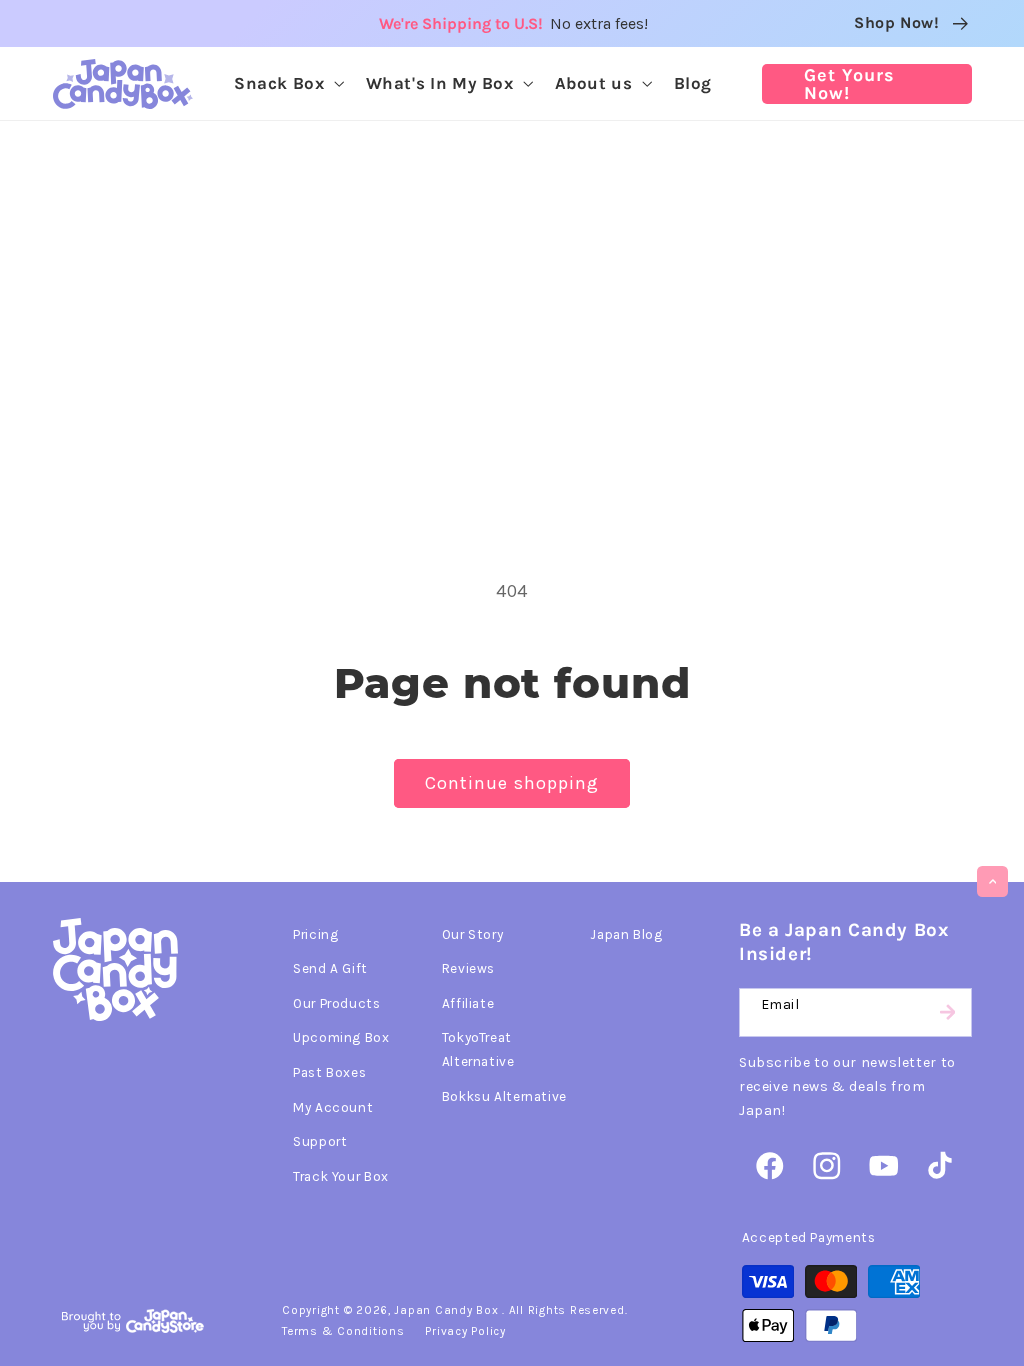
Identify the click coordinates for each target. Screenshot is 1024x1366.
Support (320, 1141)
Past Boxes (329, 1072)
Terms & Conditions (343, 1331)
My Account (333, 1107)
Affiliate (468, 1003)
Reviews (468, 968)
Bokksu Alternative (504, 1096)
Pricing (315, 934)
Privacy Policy (465, 1331)
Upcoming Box (341, 1037)
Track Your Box (341, 1176)
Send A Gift (330, 968)
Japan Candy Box (446, 1310)
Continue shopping (512, 783)
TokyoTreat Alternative (478, 1049)
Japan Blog (626, 934)
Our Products (337, 1003)
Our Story (473, 934)
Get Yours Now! (849, 84)
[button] (287, 83)
